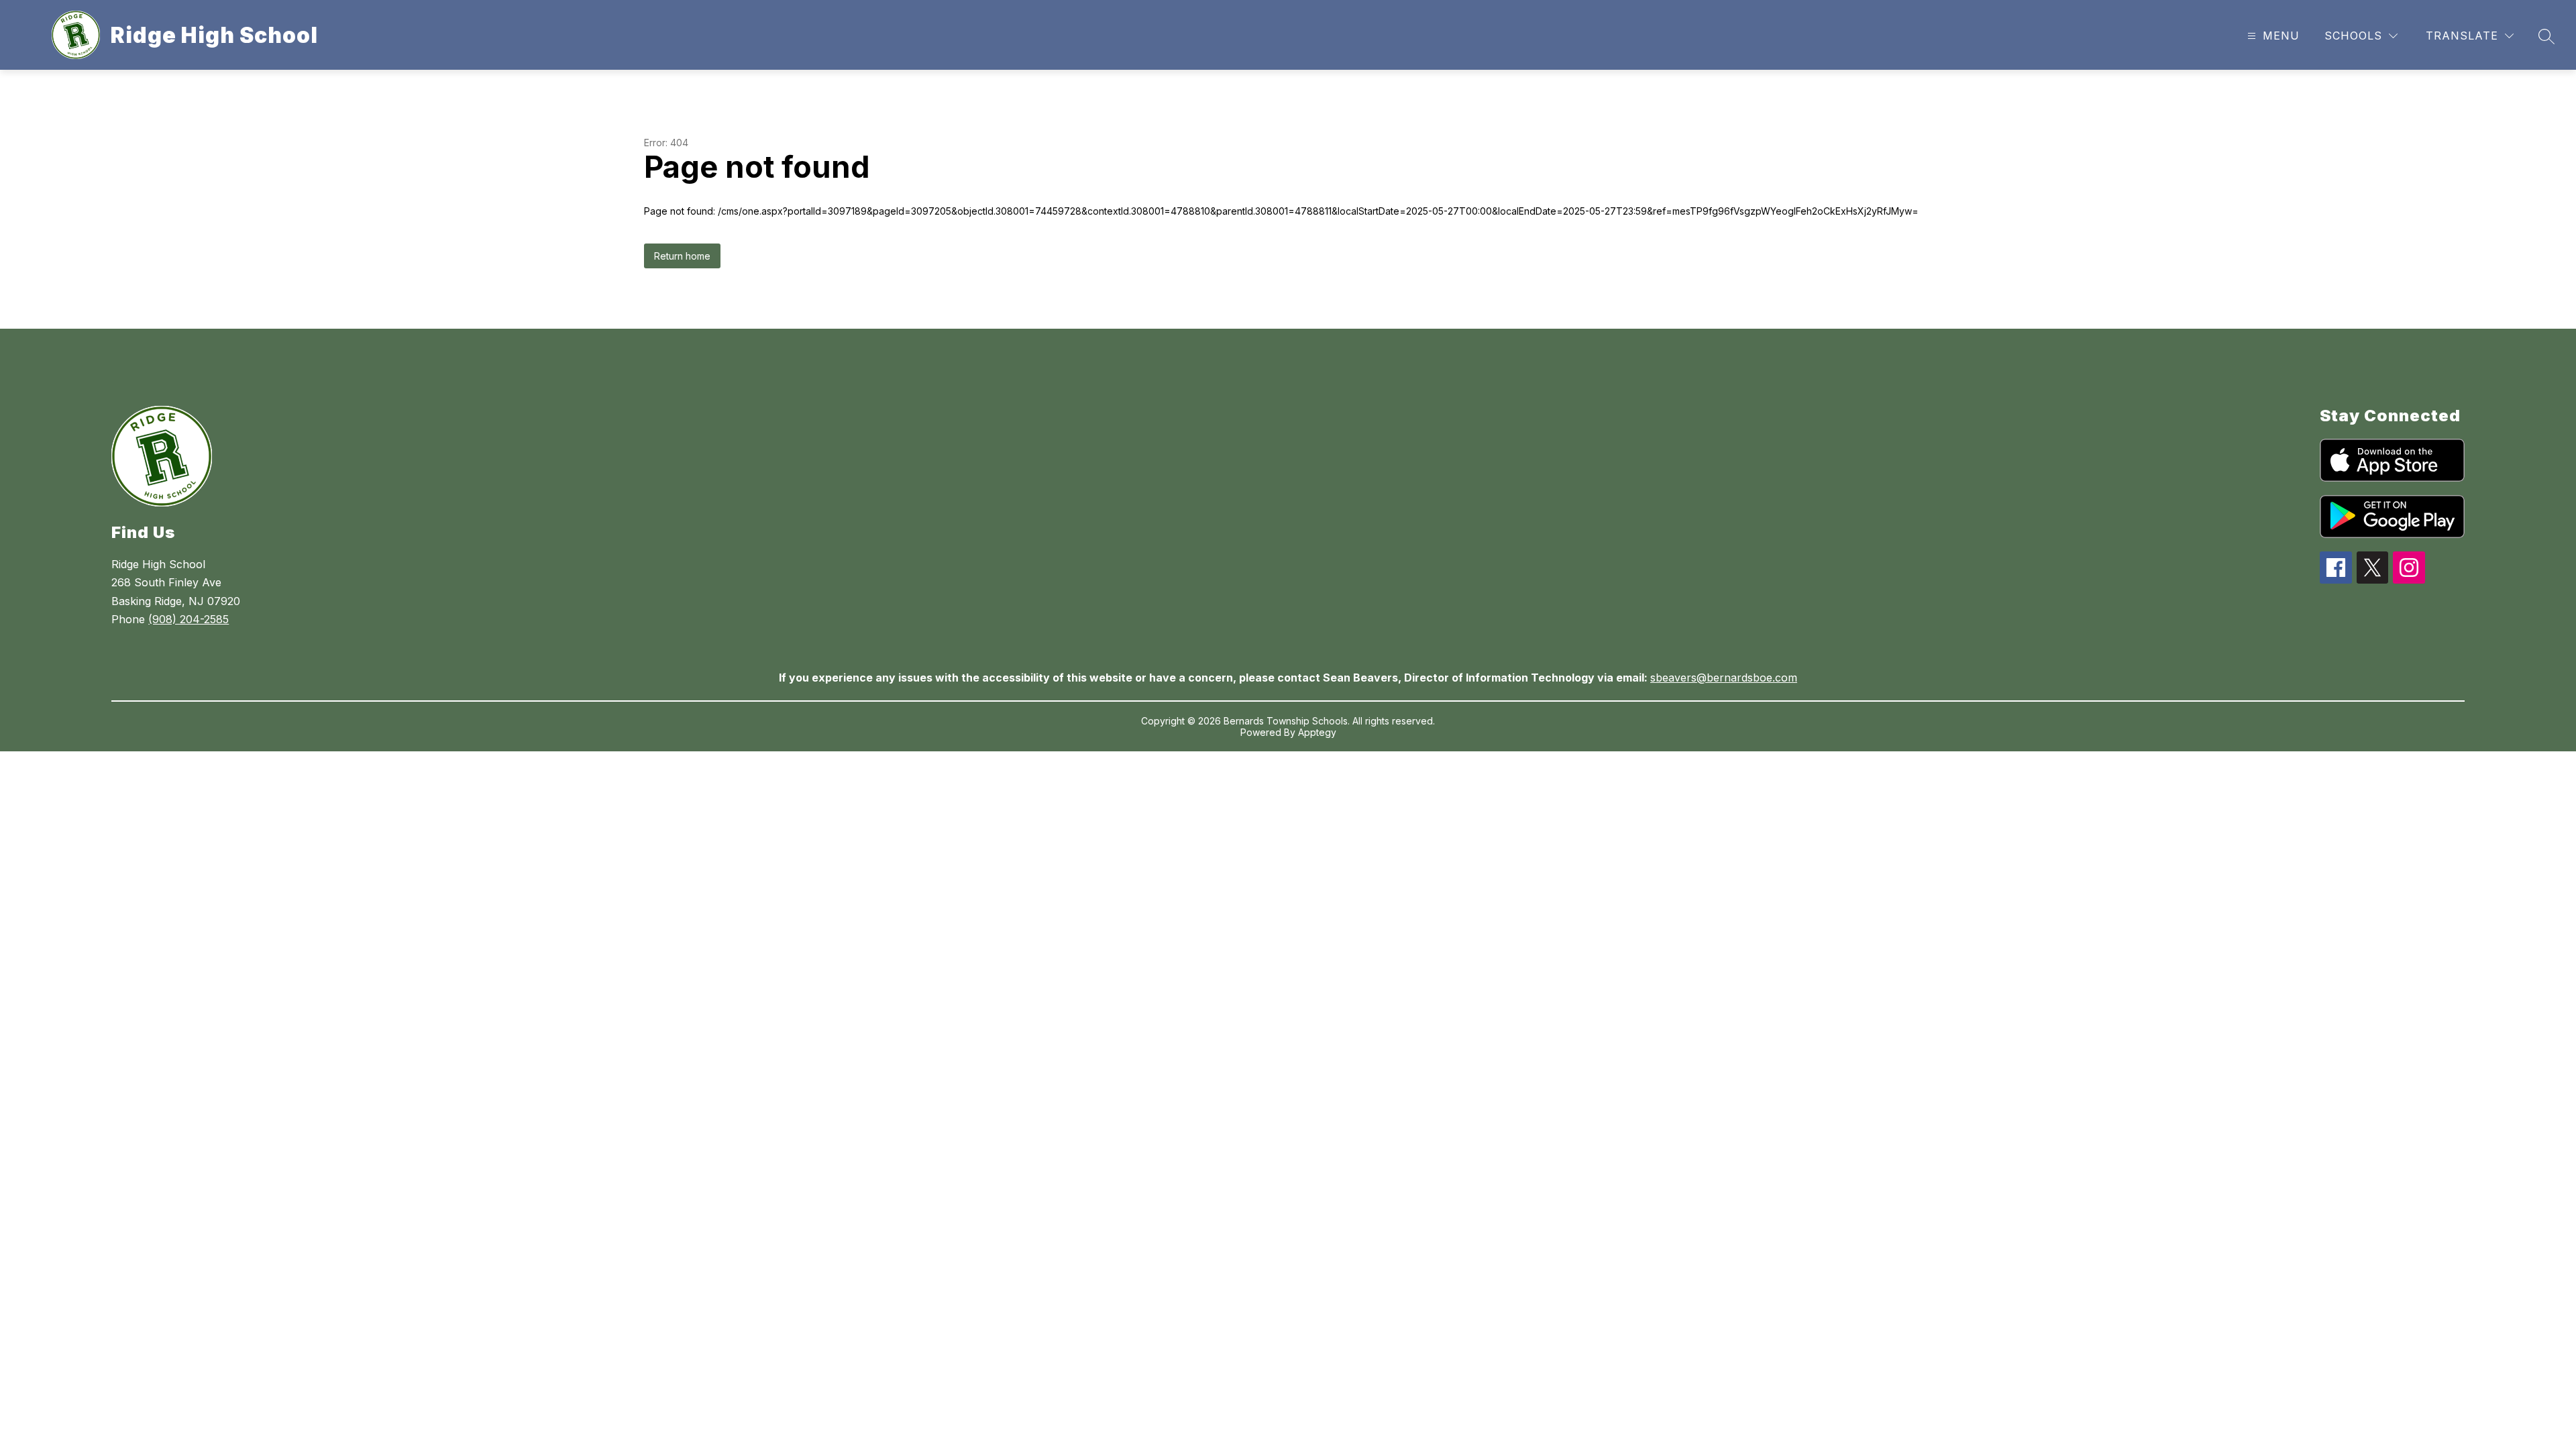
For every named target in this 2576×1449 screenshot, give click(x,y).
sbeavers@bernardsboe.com (1724, 678)
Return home (682, 256)
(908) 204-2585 (189, 619)
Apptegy (1317, 732)
